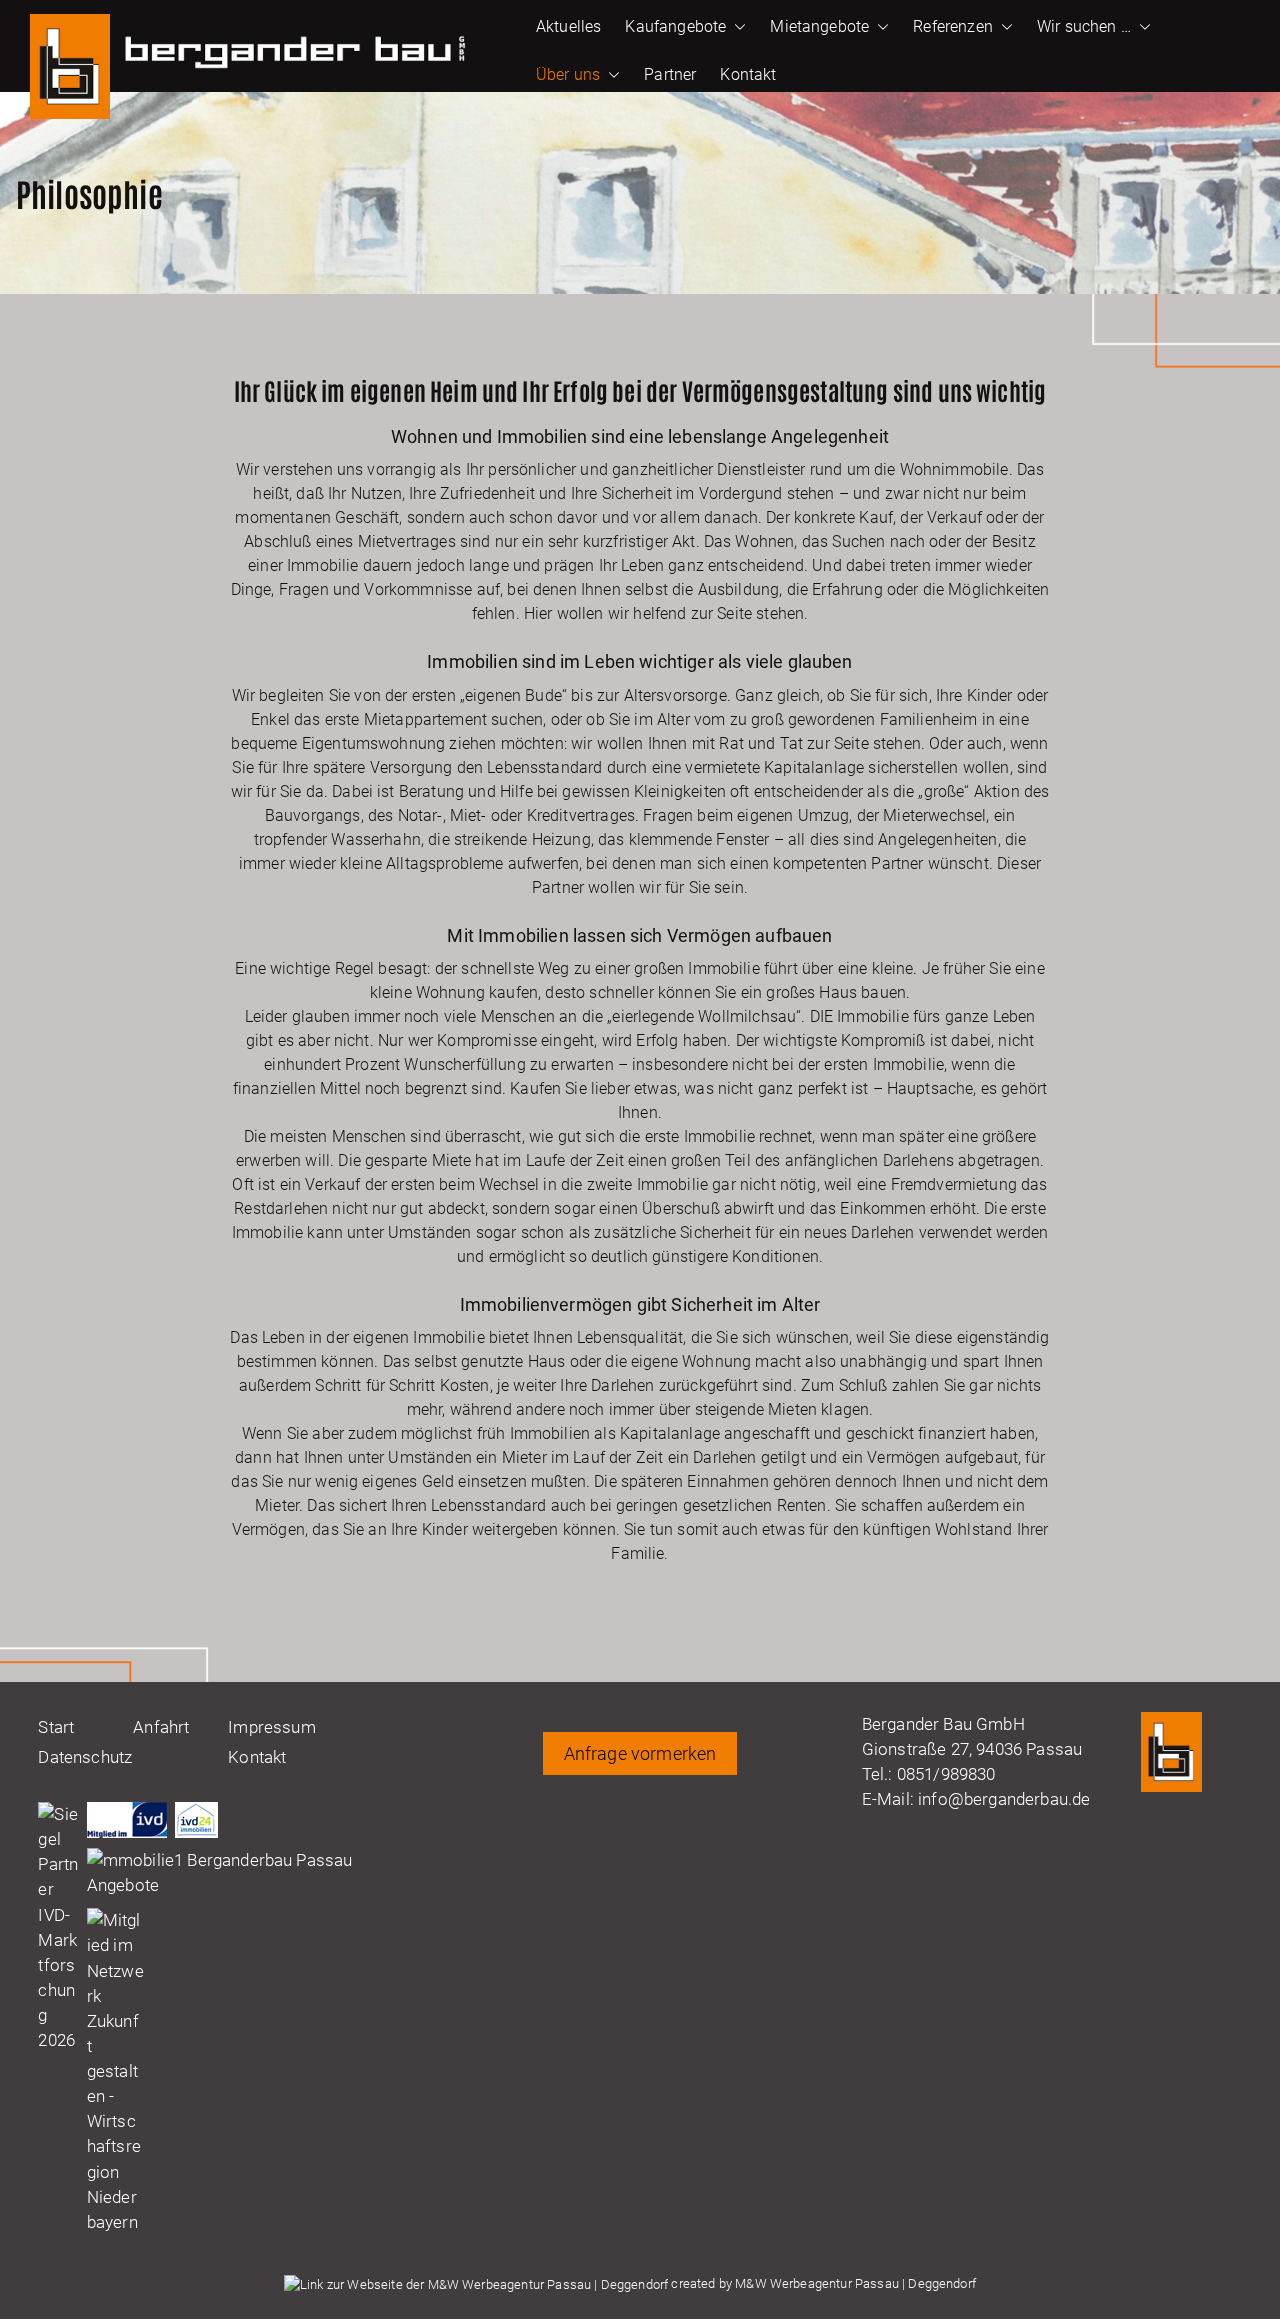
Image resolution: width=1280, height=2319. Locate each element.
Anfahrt (161, 1727)
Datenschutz (85, 1757)
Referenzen (953, 26)
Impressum (271, 1727)
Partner (670, 74)
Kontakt (748, 74)
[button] (736, 27)
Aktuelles (568, 26)
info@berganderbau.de (1004, 1799)
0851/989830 (946, 1774)
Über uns (568, 74)
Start (56, 1727)
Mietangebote (819, 26)
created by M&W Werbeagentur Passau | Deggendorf (822, 2283)
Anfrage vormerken (640, 1753)
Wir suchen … (1084, 26)
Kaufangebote (675, 26)
